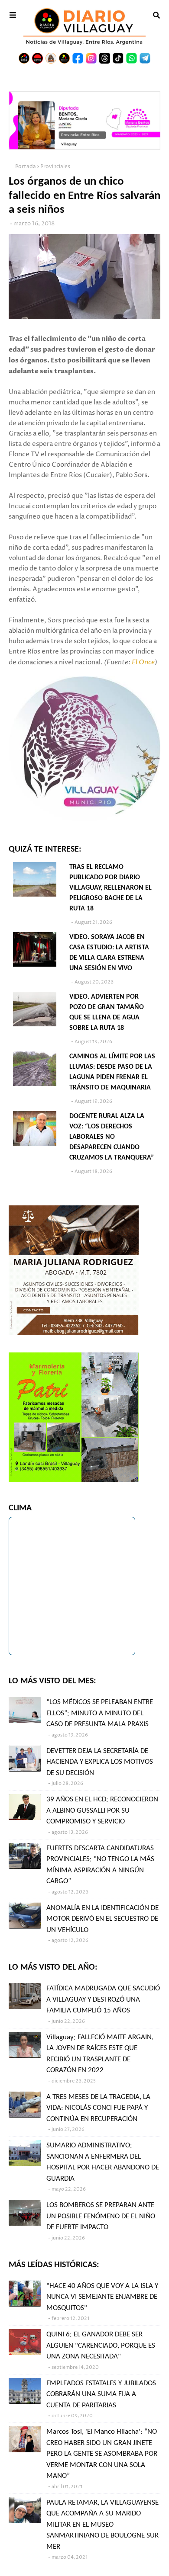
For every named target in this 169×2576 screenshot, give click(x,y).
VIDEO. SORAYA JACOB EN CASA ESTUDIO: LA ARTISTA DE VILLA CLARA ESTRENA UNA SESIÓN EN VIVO (109, 953)
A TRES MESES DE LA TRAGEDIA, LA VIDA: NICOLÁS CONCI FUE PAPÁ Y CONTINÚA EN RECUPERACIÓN (98, 2108)
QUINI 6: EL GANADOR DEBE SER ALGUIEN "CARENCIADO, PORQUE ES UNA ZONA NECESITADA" (101, 2345)
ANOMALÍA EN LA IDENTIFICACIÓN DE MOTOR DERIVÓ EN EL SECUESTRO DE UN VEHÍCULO (102, 1919)
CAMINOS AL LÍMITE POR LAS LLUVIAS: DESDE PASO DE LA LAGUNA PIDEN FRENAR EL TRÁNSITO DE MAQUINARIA (112, 1072)
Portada (26, 167)
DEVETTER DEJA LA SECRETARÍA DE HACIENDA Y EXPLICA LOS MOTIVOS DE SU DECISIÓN (100, 1762)
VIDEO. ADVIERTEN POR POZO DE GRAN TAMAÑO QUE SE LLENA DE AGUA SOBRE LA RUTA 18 (107, 1012)
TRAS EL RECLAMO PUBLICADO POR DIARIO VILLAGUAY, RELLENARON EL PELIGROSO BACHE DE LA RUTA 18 (110, 888)
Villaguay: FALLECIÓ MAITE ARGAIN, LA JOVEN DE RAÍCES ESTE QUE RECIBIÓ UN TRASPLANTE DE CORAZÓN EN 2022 (100, 2054)
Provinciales (55, 167)
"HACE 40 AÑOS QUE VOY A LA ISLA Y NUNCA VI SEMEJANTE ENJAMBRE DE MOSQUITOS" (102, 2297)
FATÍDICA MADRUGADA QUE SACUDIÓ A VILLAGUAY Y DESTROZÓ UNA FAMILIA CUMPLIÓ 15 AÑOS (103, 1999)
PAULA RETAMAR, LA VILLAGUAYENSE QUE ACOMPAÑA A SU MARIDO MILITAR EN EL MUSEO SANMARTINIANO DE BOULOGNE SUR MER (102, 2525)
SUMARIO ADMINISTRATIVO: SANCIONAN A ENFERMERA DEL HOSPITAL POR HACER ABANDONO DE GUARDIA (103, 2162)
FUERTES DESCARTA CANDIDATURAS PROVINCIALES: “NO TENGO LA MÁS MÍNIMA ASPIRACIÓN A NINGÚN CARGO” (100, 1865)
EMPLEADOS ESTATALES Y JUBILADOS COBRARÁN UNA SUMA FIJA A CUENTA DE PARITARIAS (101, 2394)
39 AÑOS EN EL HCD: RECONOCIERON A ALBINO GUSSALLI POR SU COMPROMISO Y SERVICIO (102, 1810)
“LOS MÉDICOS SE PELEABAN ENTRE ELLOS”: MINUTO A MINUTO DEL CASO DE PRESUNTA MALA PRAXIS (100, 1713)
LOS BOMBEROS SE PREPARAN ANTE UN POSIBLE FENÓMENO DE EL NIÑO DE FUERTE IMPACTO (101, 2216)
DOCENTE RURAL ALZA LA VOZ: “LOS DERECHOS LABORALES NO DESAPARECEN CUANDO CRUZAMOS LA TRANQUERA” (112, 1137)
